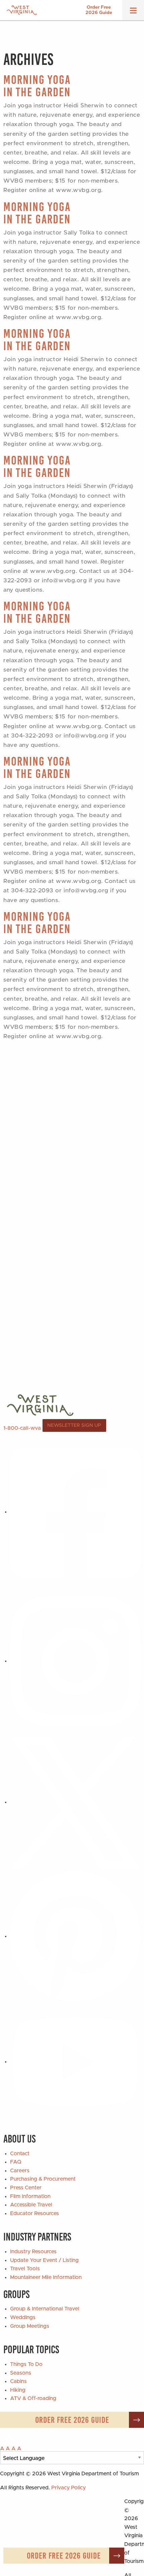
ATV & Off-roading (33, 2398)
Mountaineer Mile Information (46, 2277)
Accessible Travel (31, 2205)
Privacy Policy (68, 2488)
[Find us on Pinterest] (75, 1936)
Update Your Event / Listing (44, 2260)
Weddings (23, 2317)
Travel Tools (25, 2269)
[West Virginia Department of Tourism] (22, 10)
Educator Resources (34, 2213)
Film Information (30, 2196)
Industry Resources (33, 2252)
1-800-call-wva (22, 1428)
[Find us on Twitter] (75, 1802)
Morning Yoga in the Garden (37, 213)
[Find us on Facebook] (75, 1512)
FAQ (16, 2162)
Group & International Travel (45, 2309)
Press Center (26, 2188)
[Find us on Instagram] (75, 1661)
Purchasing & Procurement (43, 2179)
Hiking (18, 2390)
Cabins (18, 2381)
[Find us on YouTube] (75, 2062)
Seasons (21, 2373)
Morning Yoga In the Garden (37, 86)
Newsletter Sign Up (74, 1425)
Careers (20, 2171)
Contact (20, 2154)
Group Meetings (30, 2326)
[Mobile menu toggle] (133, 13)
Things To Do (26, 2364)
